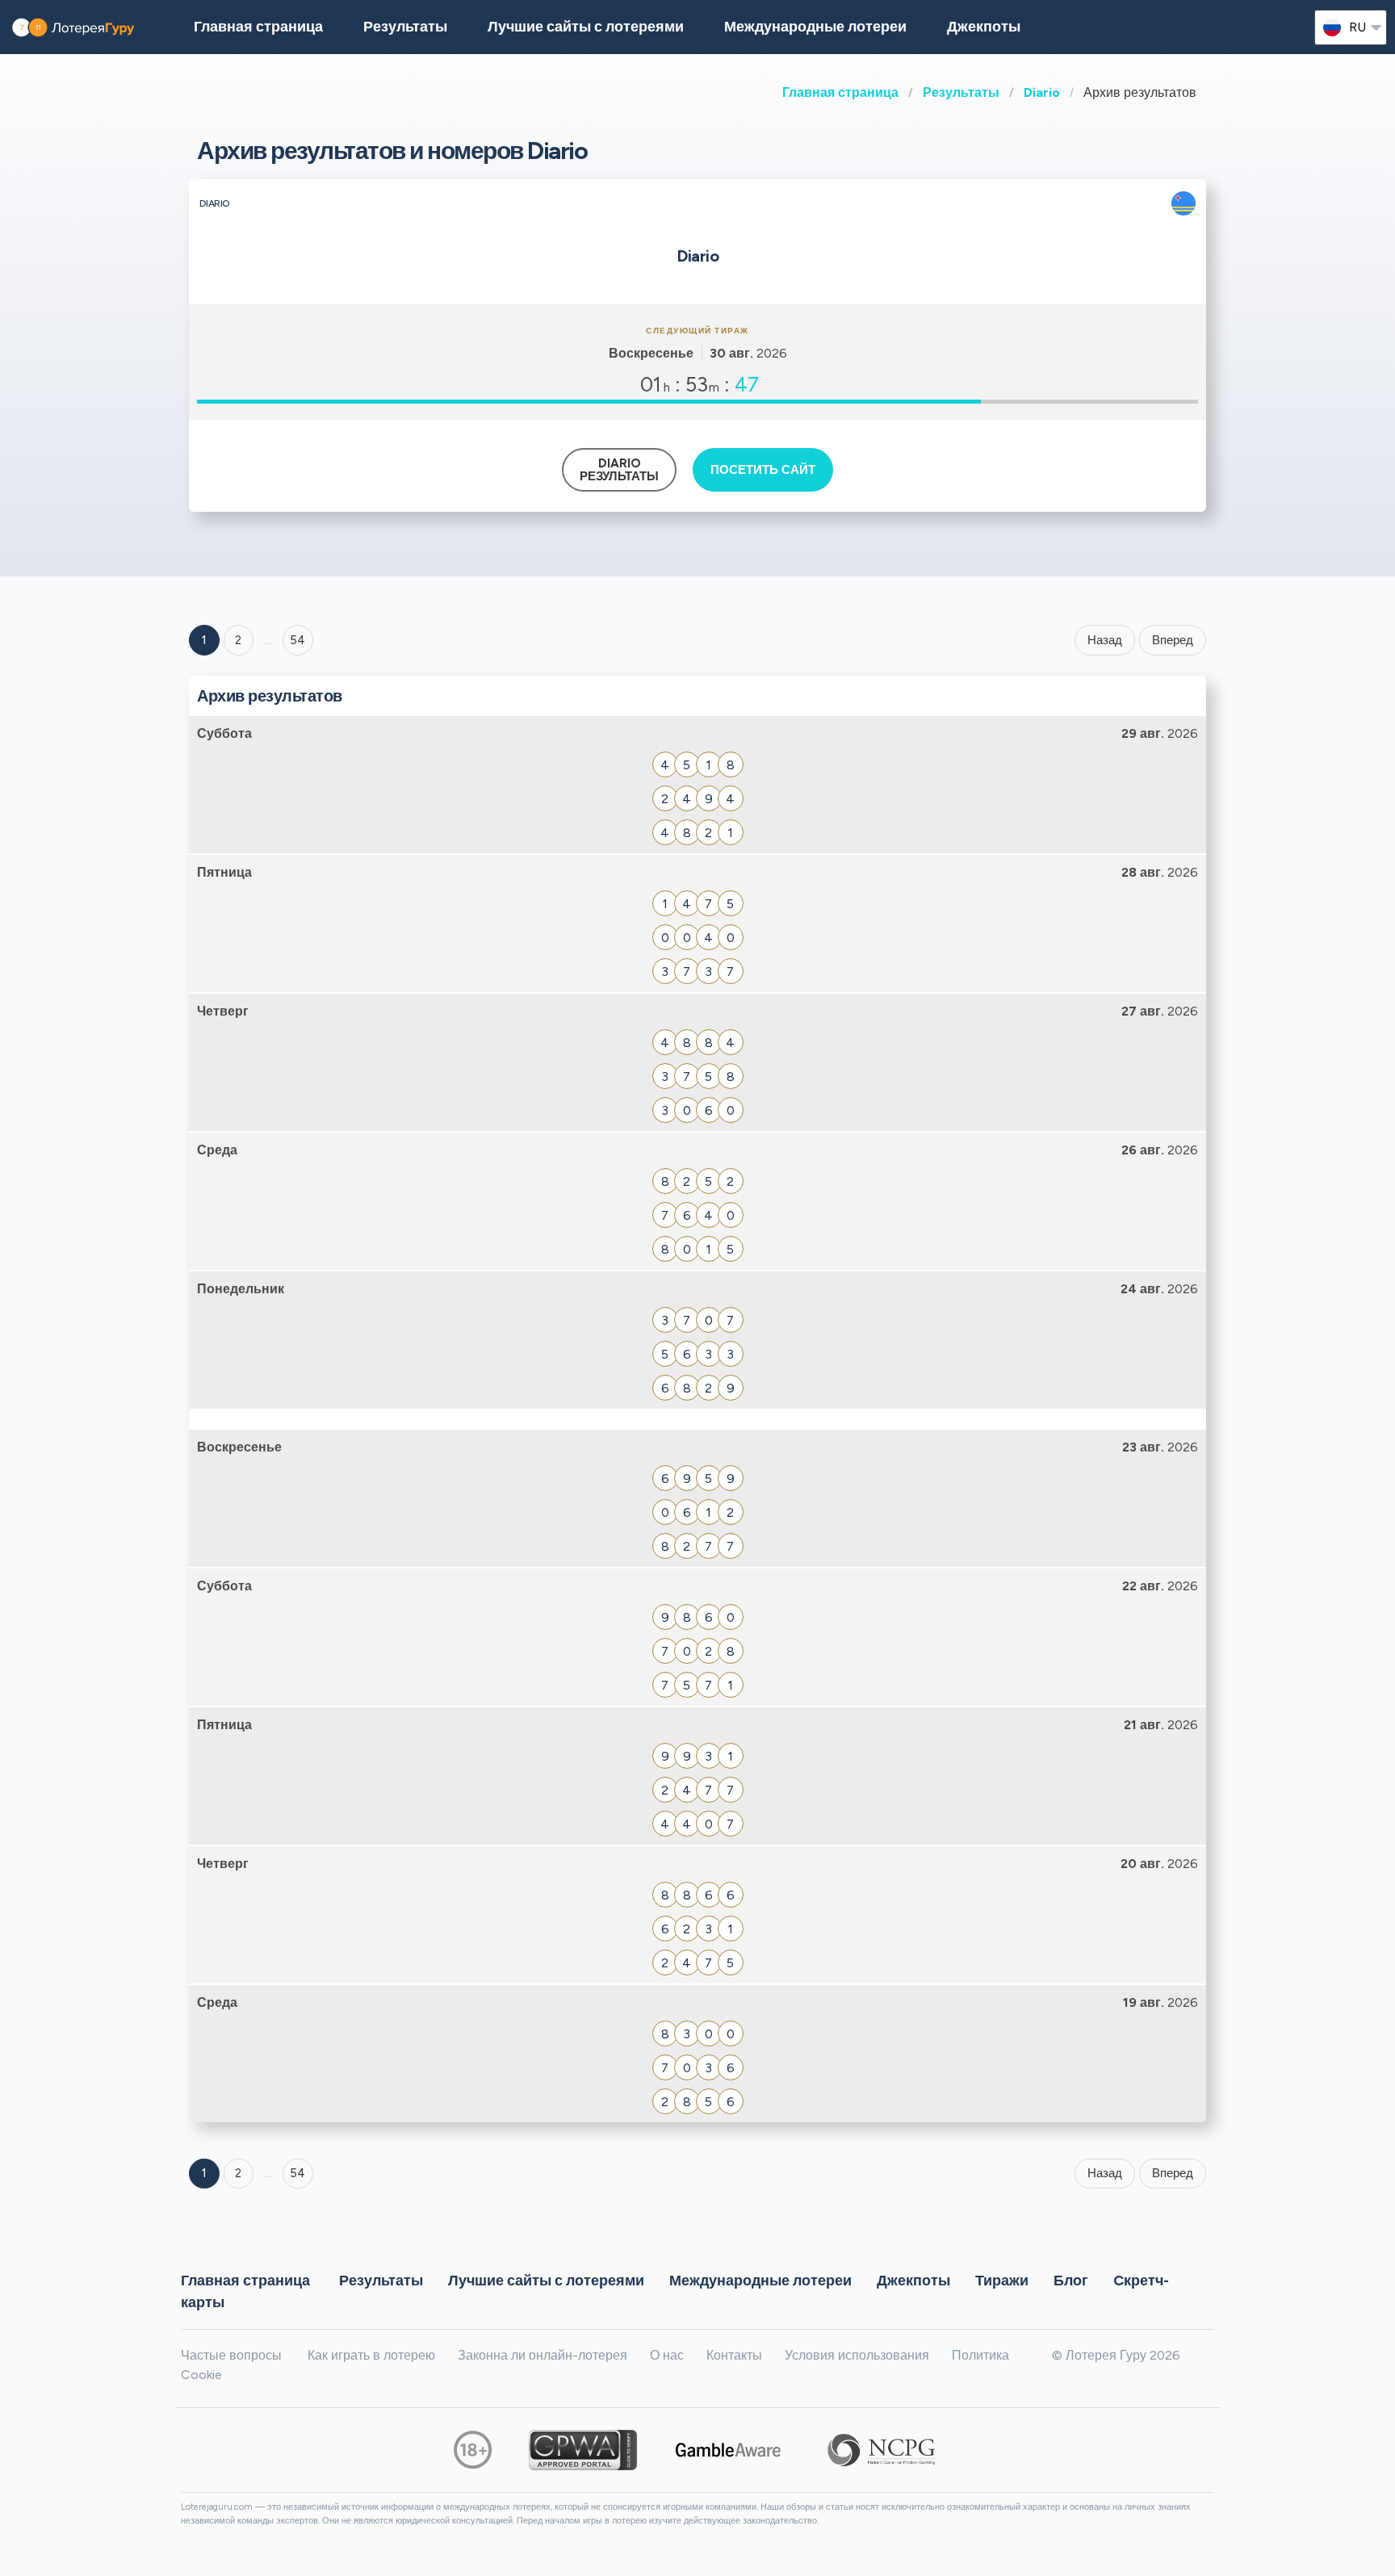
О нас (667, 2355)
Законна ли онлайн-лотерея (542, 2355)
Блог (1071, 2280)
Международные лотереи (815, 27)
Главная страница (840, 92)
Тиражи (1002, 2280)
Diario (1042, 92)
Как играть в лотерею (371, 2355)
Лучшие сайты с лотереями (586, 27)
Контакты (734, 2355)
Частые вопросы (231, 2355)
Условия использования (857, 2355)
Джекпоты (984, 27)
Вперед (1173, 640)
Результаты (961, 92)
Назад (1105, 640)
